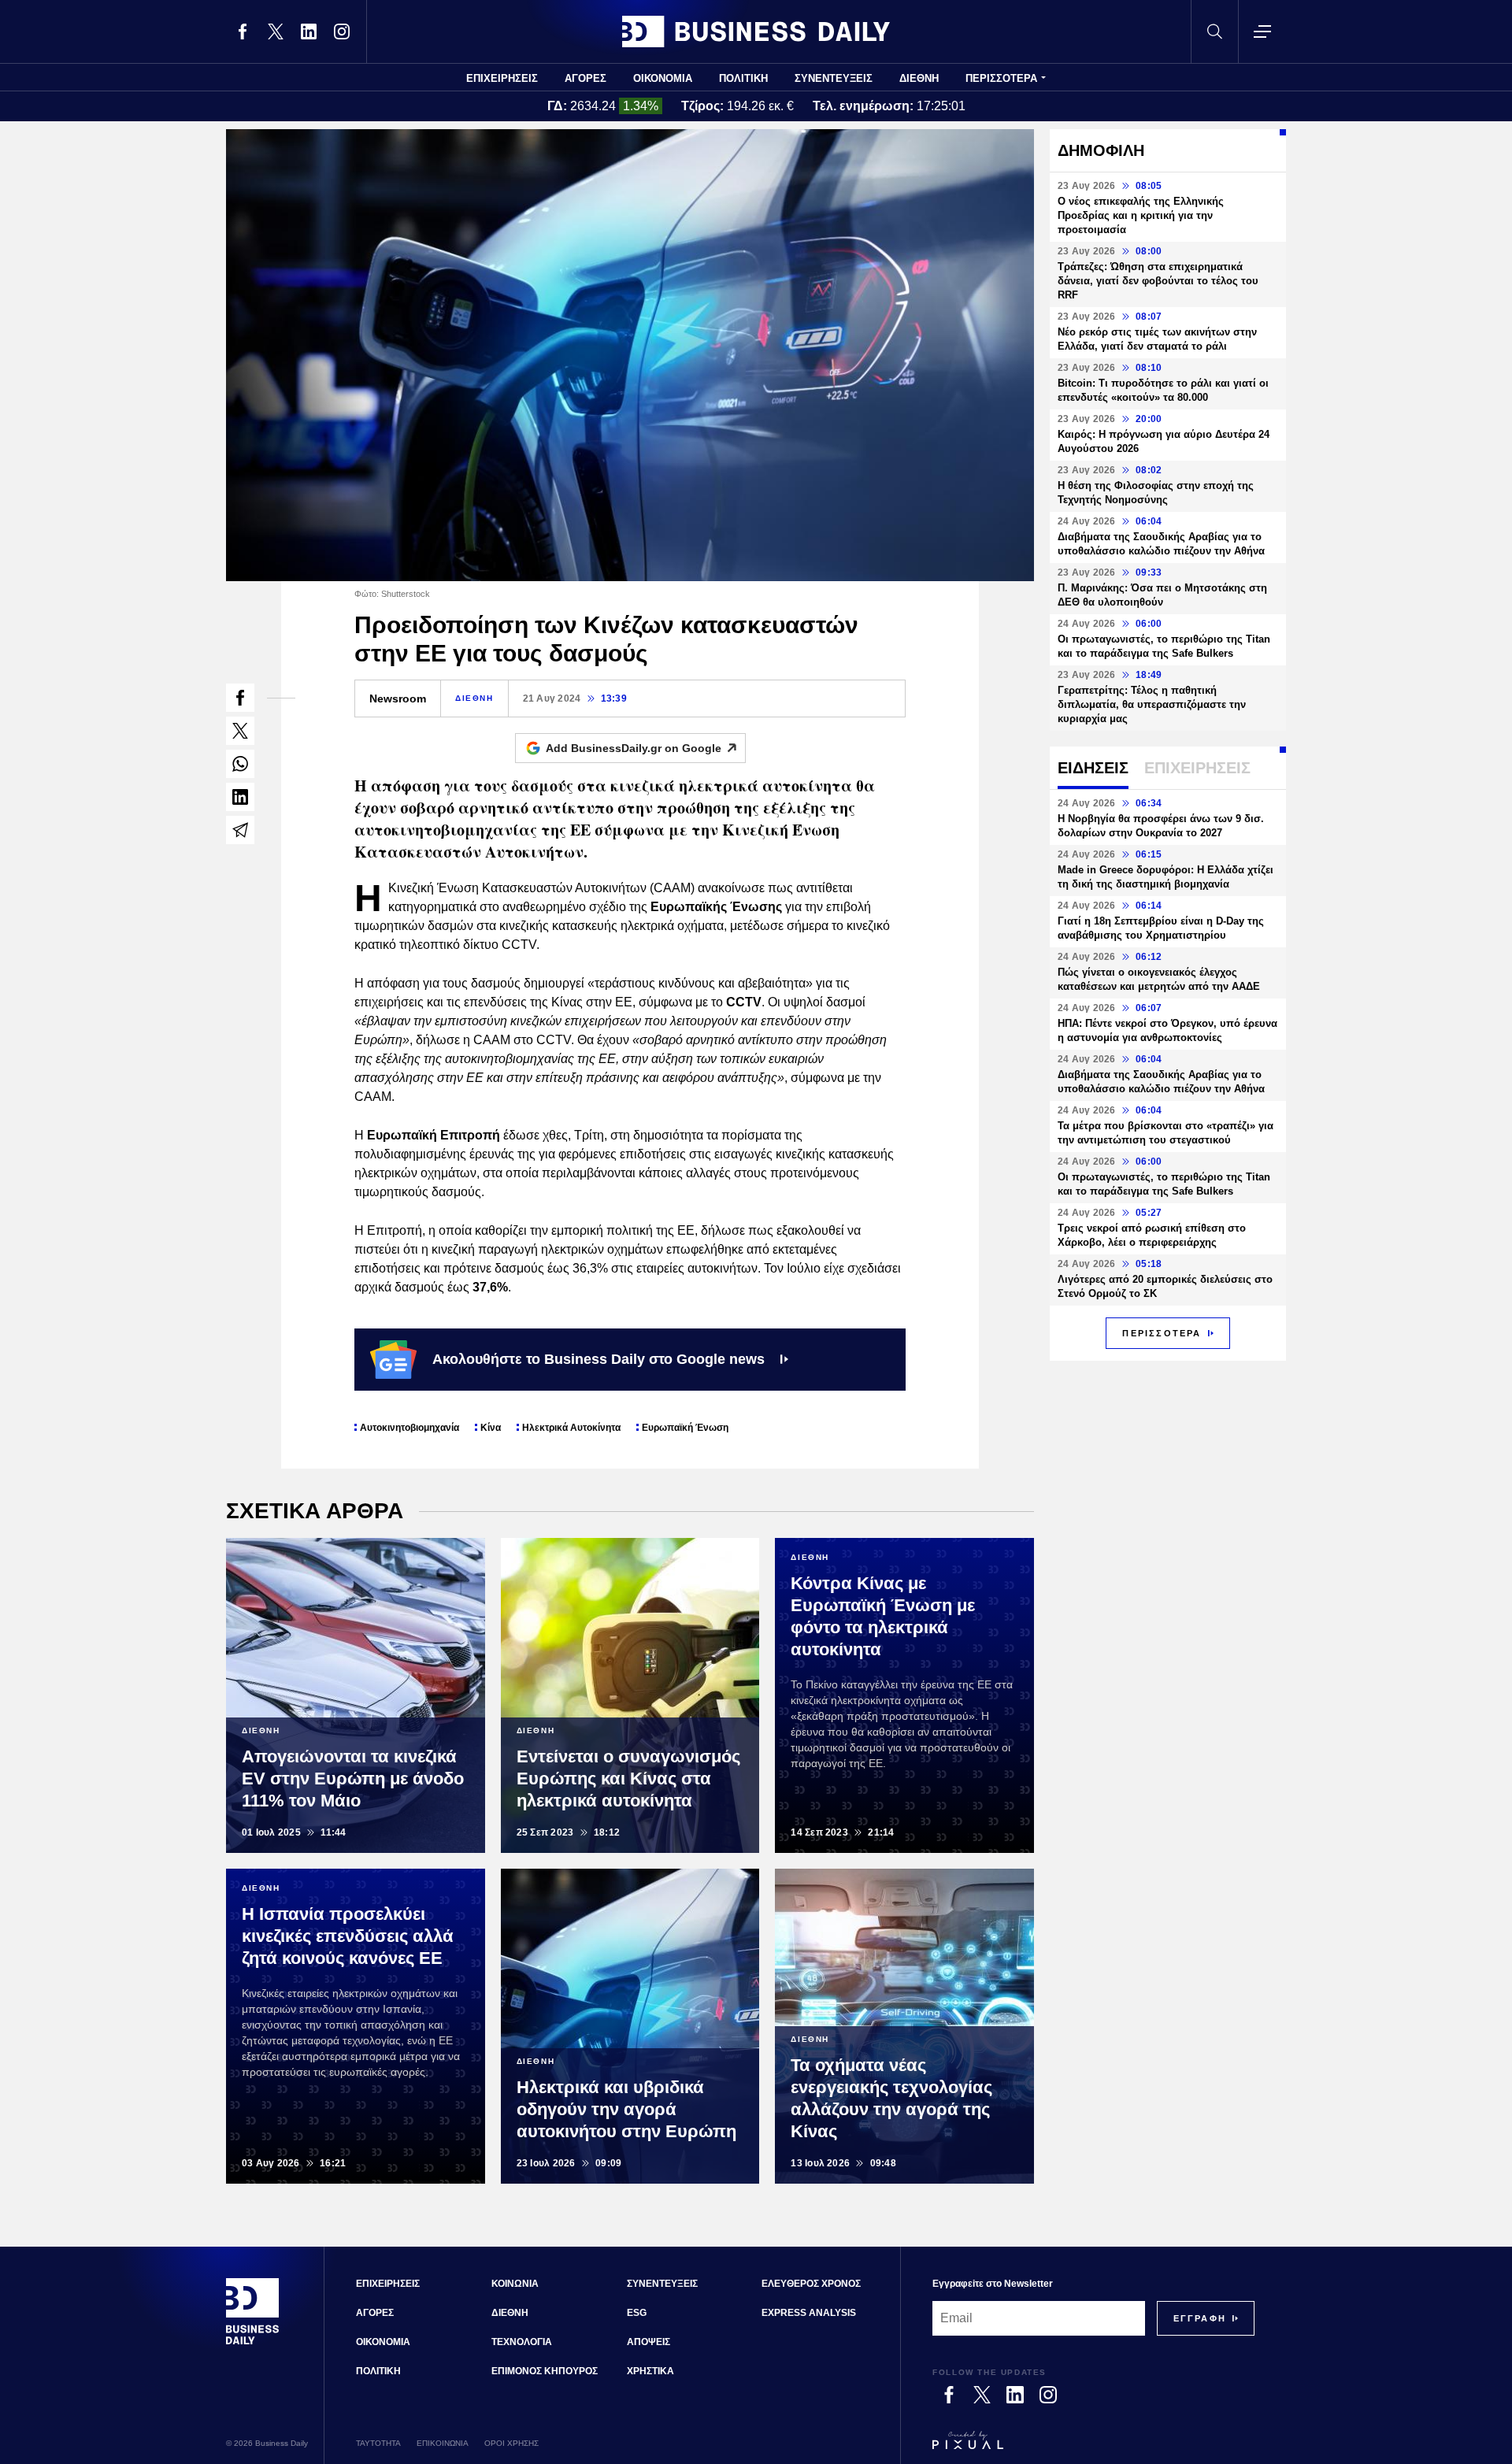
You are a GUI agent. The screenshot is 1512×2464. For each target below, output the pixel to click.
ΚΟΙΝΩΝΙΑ (515, 2284)
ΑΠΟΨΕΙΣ (649, 2342)
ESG (637, 2313)
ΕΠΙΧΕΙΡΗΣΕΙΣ (502, 78)
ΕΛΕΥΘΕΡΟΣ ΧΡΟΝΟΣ (811, 2284)
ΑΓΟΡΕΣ (586, 78)
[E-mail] (240, 830)
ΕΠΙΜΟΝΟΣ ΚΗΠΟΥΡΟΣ (545, 2371)
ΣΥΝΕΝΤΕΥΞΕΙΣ (834, 78)
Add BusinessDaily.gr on (634, 748)
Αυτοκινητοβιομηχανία (409, 1428)
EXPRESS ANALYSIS (809, 2313)
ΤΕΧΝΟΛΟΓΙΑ (522, 2342)
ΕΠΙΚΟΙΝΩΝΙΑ (443, 2443)
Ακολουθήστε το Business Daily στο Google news (598, 1359)
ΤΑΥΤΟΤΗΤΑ (378, 2443)
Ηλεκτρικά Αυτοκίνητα (571, 1428)
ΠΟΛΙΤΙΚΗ (743, 78)
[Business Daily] (756, 31)
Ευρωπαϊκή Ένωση (685, 1428)
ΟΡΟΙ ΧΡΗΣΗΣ (511, 2443)
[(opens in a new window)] (243, 31)
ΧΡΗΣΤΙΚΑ (650, 2371)
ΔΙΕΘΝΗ (919, 78)
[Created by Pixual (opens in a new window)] (1093, 2447)
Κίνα (491, 1428)
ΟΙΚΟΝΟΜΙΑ (663, 78)
